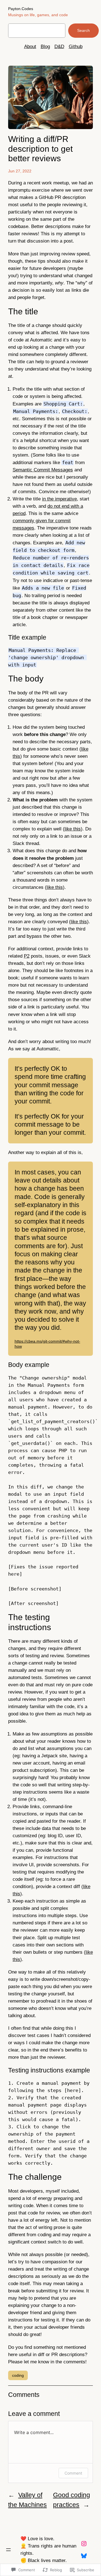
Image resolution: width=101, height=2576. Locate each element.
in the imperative (59, 499)
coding (18, 2375)
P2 (27, 956)
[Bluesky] (84, 2556)
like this (73, 829)
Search (83, 30)
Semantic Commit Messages (43, 470)
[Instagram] (84, 2544)
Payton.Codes (21, 9)
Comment (73, 2473)
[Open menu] (8, 2550)
